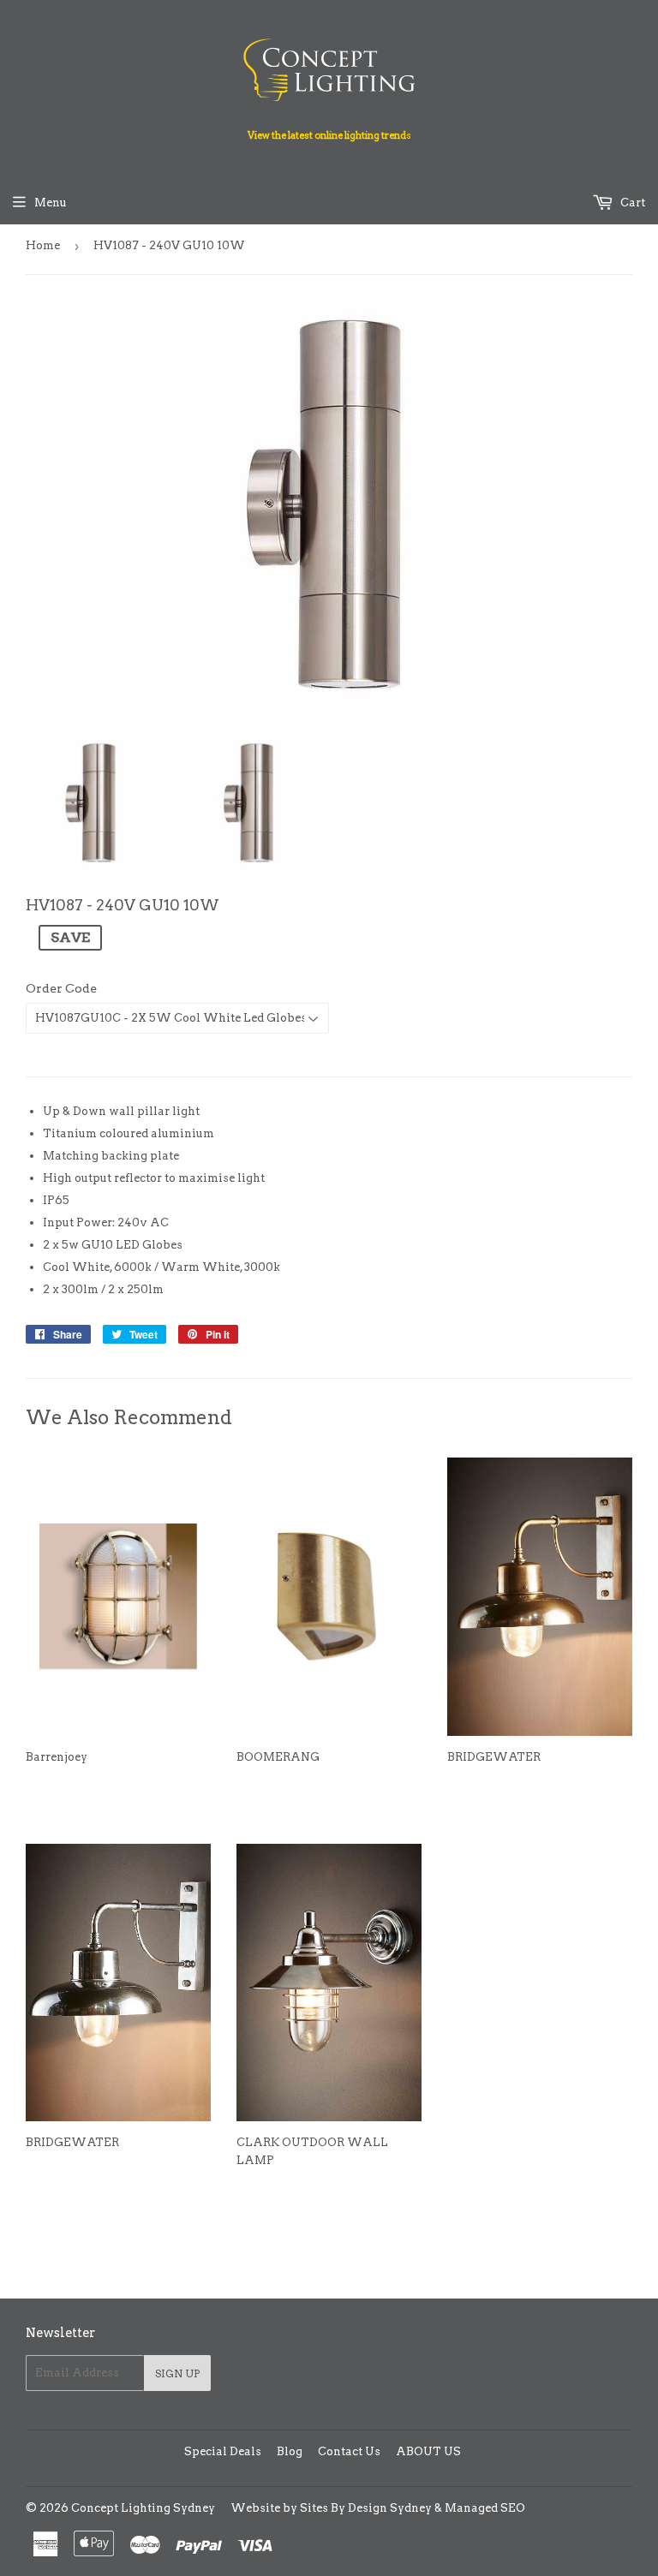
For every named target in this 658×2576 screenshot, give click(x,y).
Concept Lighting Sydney (143, 2508)
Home (43, 245)
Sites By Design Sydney (366, 2508)
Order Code (61, 988)
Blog (290, 2451)
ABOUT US (428, 2451)
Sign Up (177, 2373)
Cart (631, 203)
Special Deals (223, 2451)
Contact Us (349, 2451)
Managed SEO (485, 2508)
